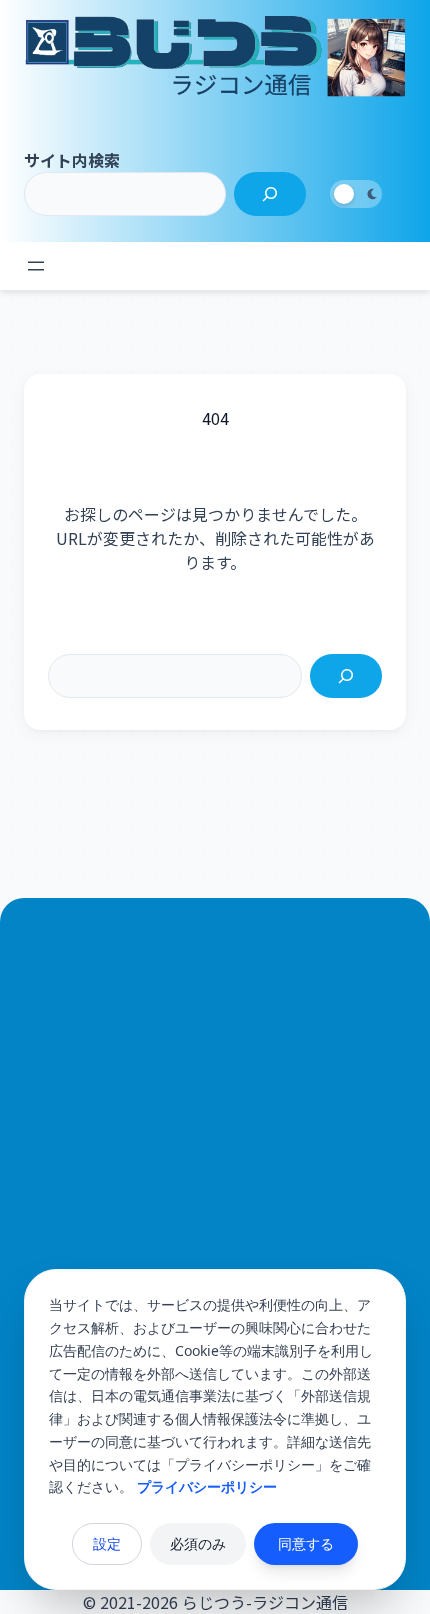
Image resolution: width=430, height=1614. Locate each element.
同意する (306, 1543)
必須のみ (198, 1543)
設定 (107, 1543)
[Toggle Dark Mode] (356, 194)
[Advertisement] (215, 1221)
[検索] (270, 194)
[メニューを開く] (36, 266)
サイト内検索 (72, 160)
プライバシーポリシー (207, 1486)
